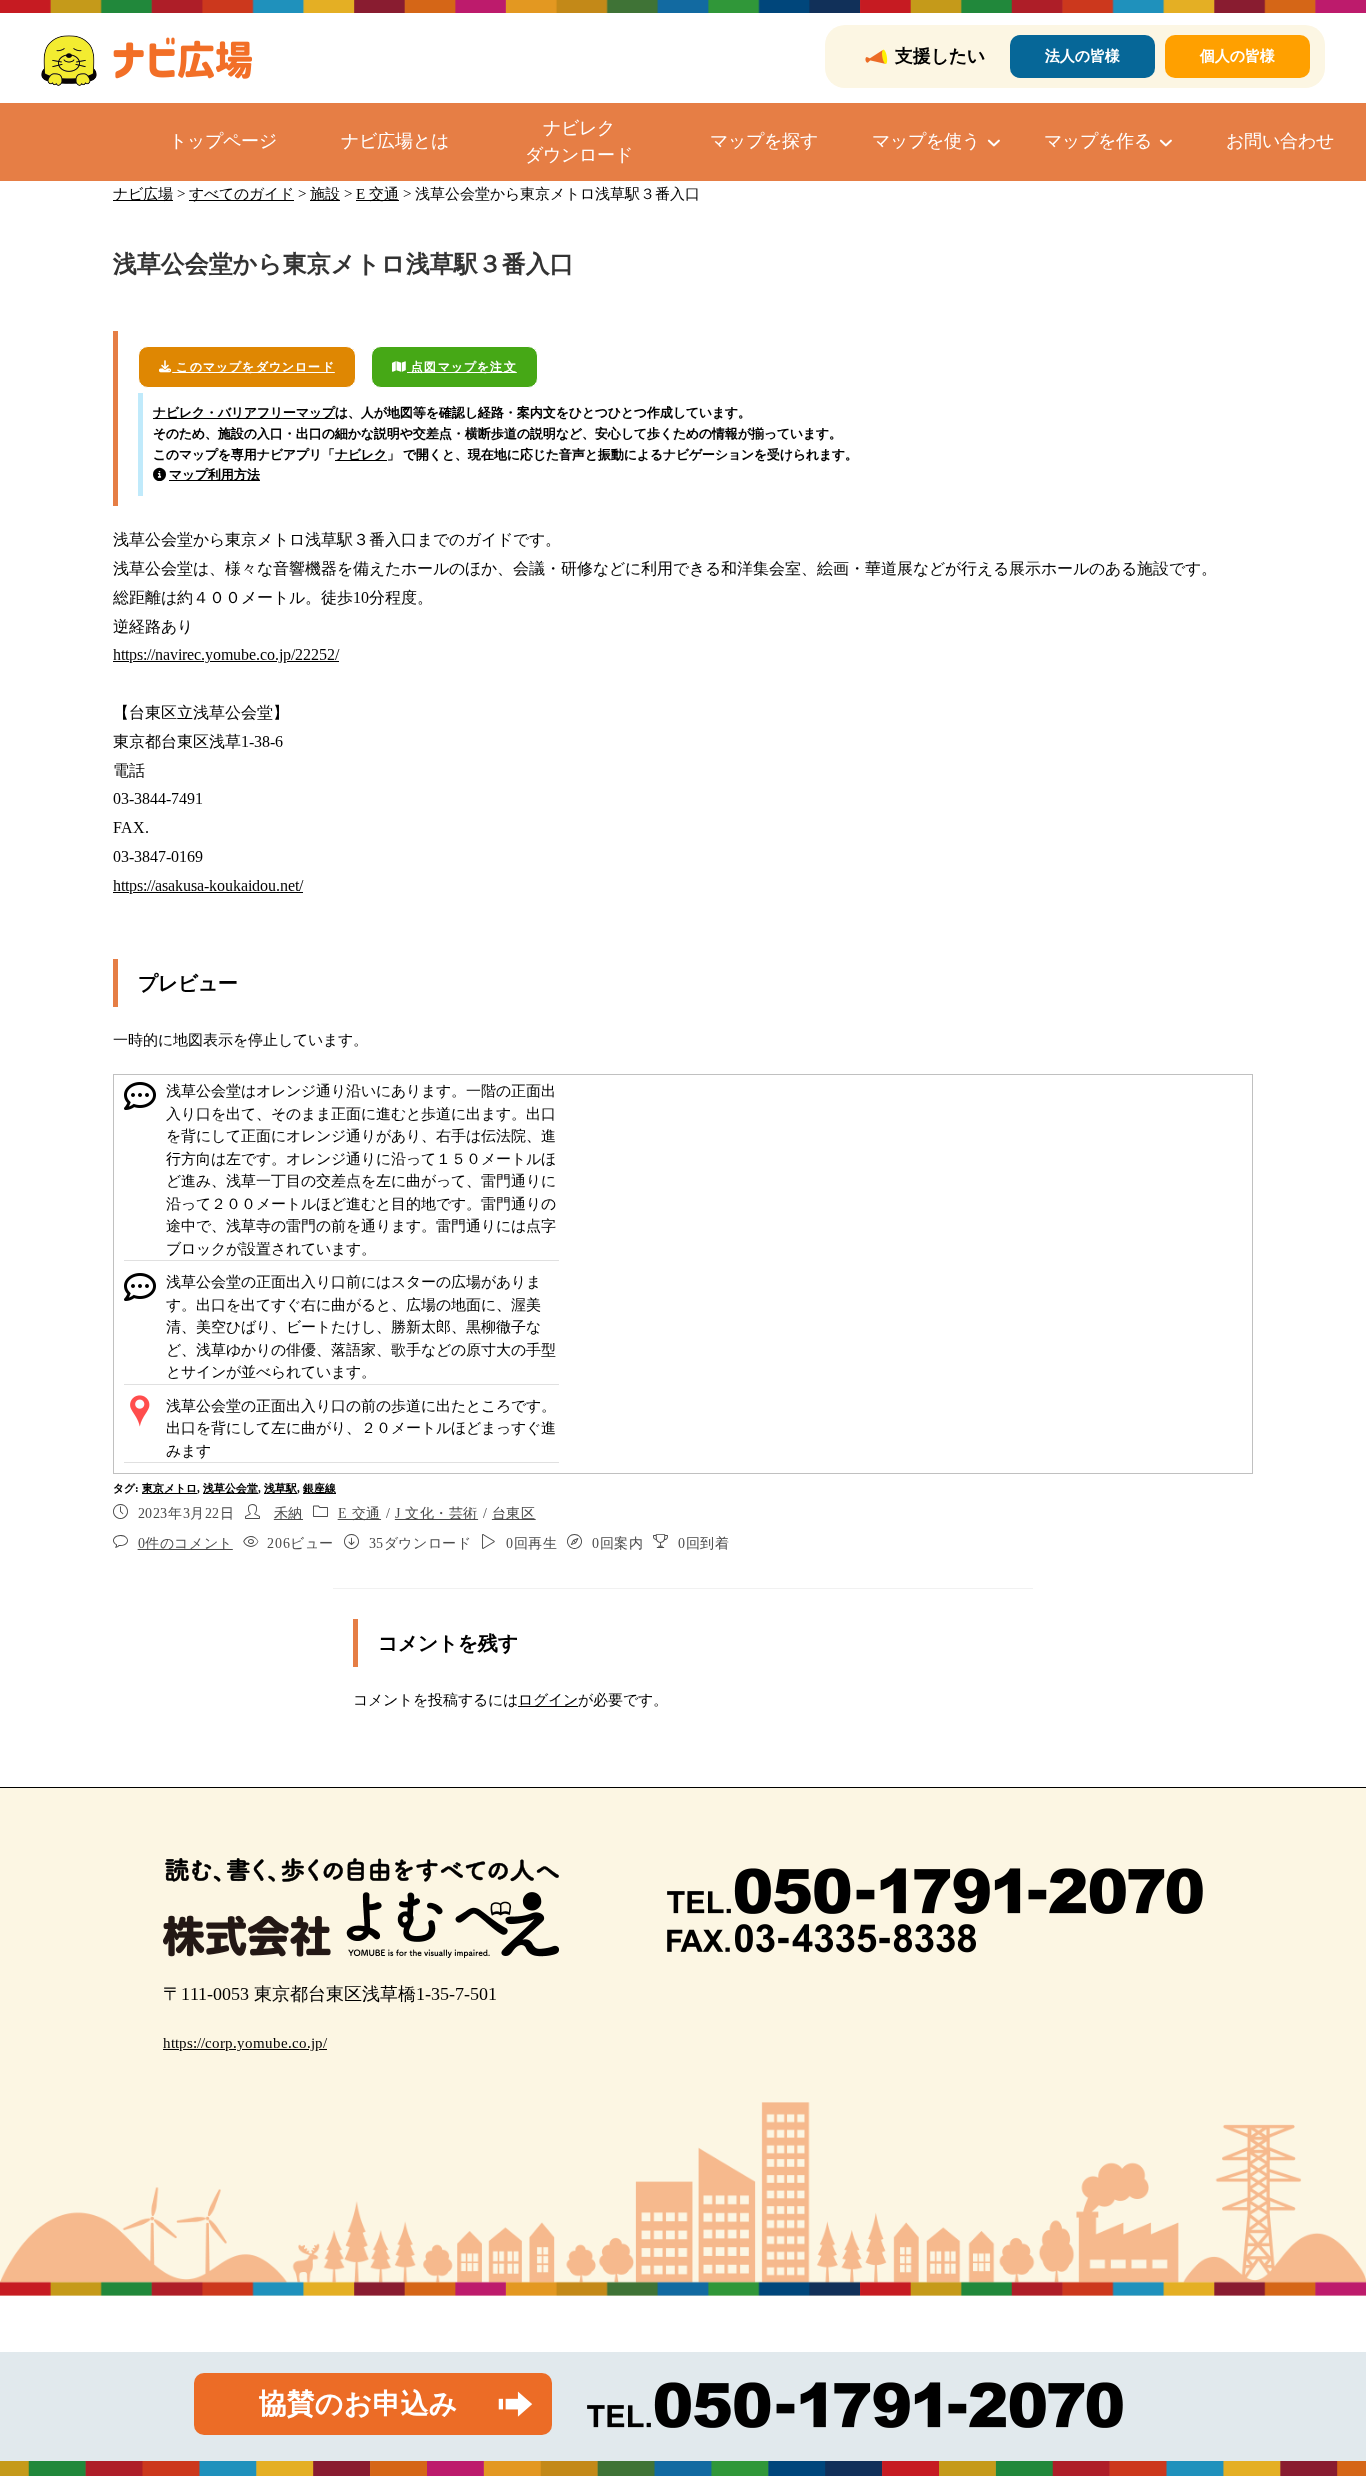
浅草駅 (280, 1488)
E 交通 (359, 1513)
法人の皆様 (1082, 56)
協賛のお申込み (358, 2403)
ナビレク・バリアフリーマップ (244, 412)
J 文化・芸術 (436, 1513)
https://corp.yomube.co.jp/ (245, 2043)
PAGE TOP (1318, 2385)
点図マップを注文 (462, 367)
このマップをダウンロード (253, 367)
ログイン (548, 1700)
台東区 (514, 1513)
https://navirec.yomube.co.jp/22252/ (226, 654)
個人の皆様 (1237, 56)
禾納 (288, 1513)
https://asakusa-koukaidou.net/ (208, 885)
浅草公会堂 (230, 1488)
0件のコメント (185, 1543)
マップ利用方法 (214, 474)
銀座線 (319, 1488)
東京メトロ (169, 1488)
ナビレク (361, 454)
